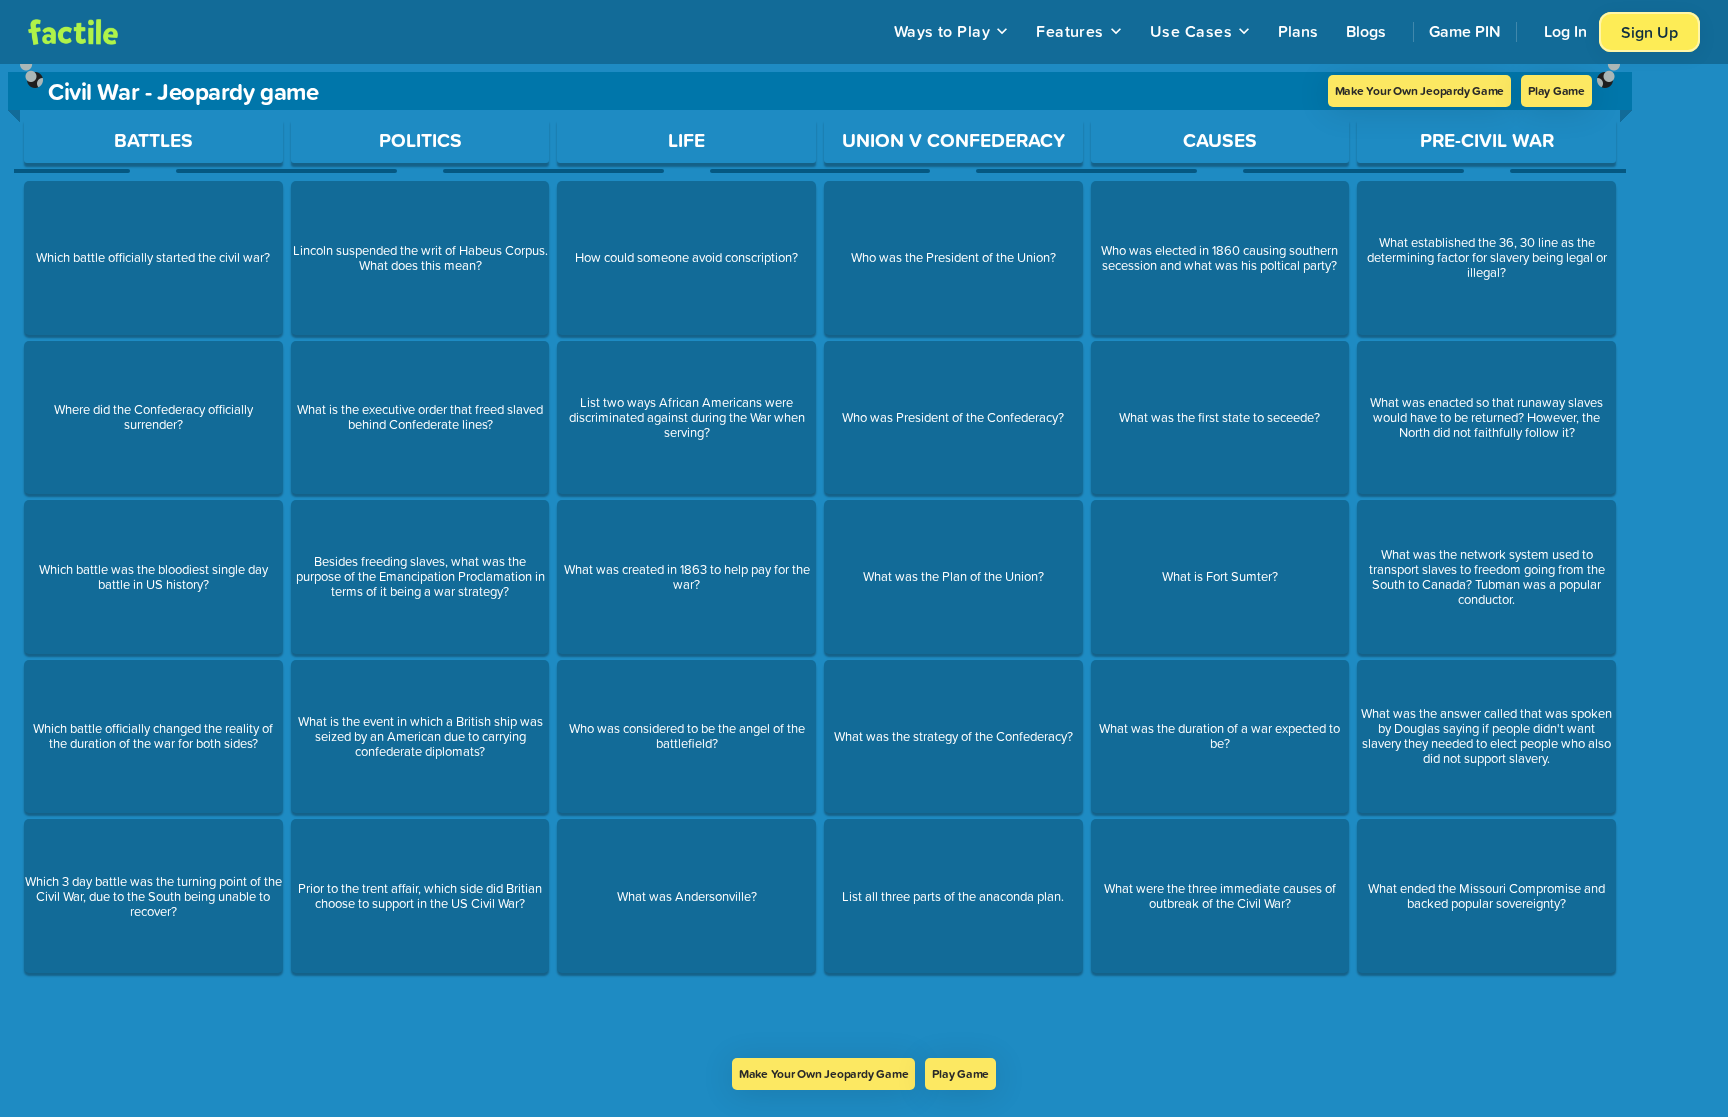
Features (1070, 31)
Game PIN (1465, 31)
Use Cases (1191, 31)
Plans (1298, 31)
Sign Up (1649, 32)
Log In (1565, 31)
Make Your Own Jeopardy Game (1420, 90)
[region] (820, 561)
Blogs (1366, 31)
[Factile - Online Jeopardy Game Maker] (73, 32)
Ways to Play (942, 31)
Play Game (1556, 90)
